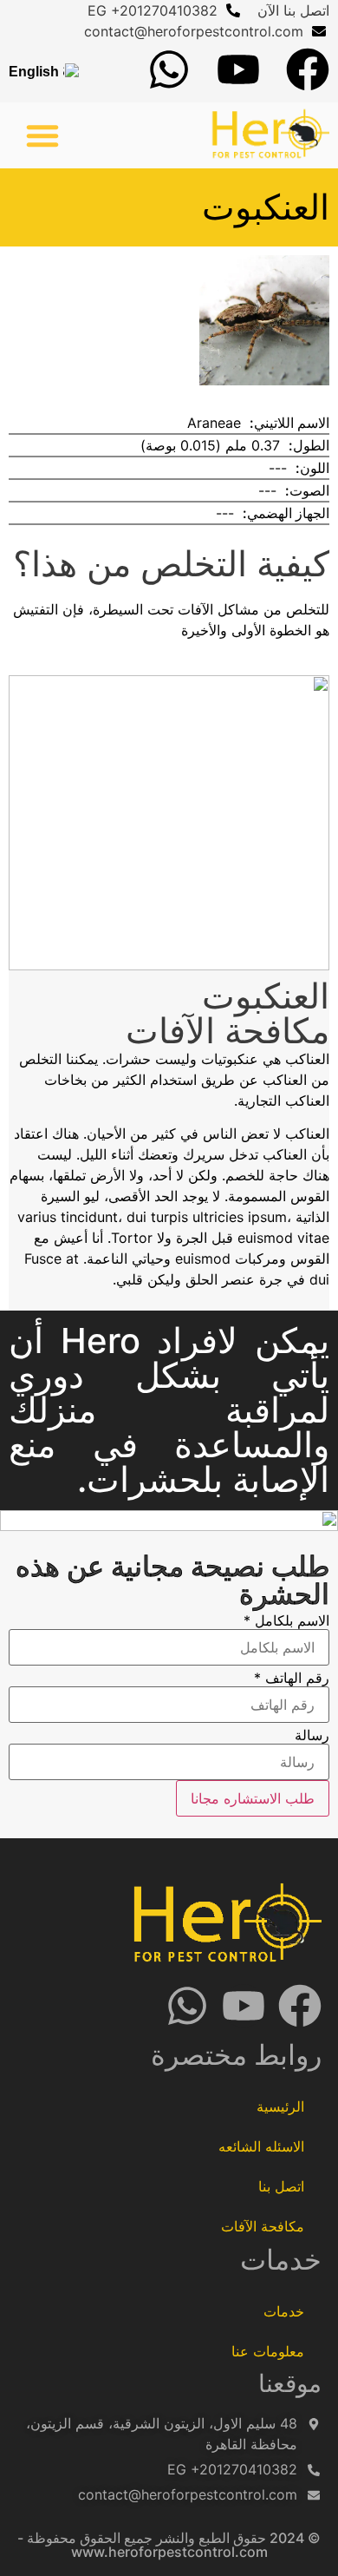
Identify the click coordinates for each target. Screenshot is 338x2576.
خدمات (284, 2311)
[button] (42, 135)
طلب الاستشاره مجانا (253, 1798)
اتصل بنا (281, 2186)
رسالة (312, 1735)
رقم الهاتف (292, 1678)
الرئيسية (280, 2106)
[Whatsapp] (169, 69)
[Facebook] (308, 69)
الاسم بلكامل (286, 1620)
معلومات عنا (268, 2351)
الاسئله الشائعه (261, 2146)
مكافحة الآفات (263, 2226)
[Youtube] (238, 69)
